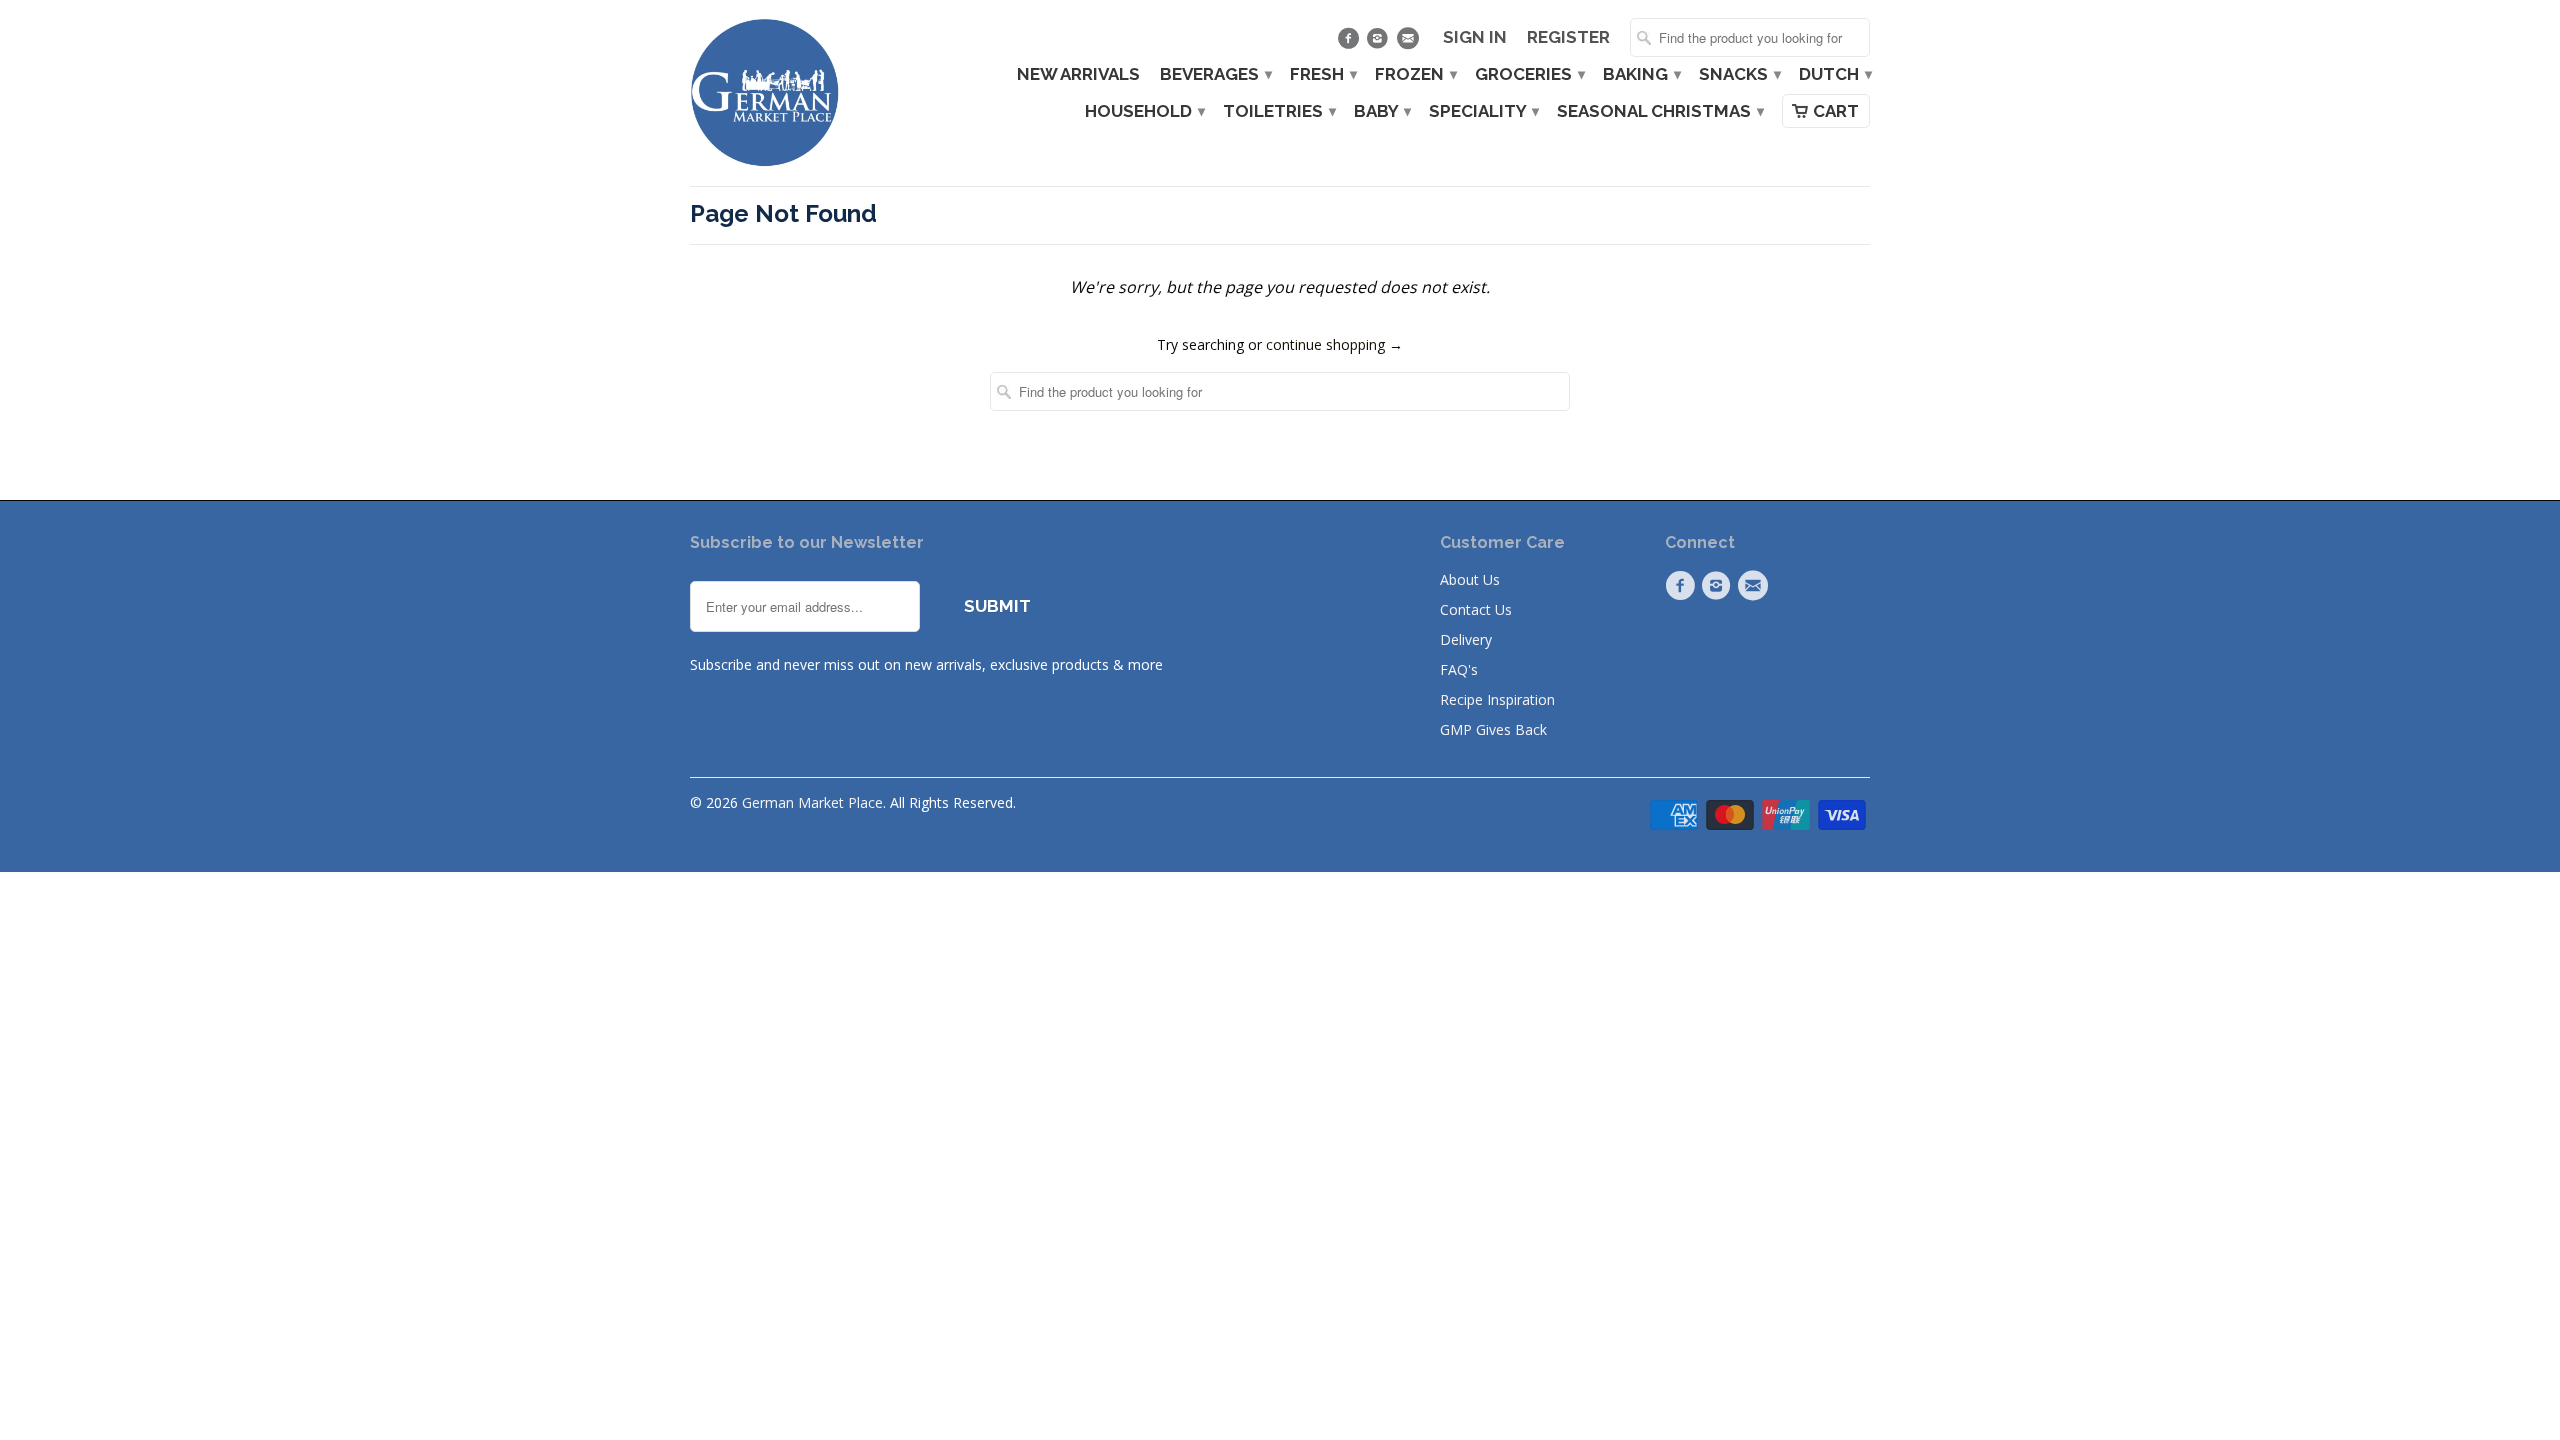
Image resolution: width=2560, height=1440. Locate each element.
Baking (1641, 74)
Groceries (1529, 74)
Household (1144, 111)
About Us (1470, 579)
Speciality (1483, 111)
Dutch (1834, 74)
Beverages (1215, 74)
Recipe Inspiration (1497, 699)
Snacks (1739, 74)
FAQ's (1459, 669)
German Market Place (812, 802)
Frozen (1415, 74)
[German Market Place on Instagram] (1380, 43)
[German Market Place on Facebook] (1350, 43)
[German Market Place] (765, 93)
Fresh (1322, 74)
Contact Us (1476, 609)
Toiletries (1278, 111)
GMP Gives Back (1493, 729)
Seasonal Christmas (1659, 111)
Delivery (1466, 639)
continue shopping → (1334, 344)
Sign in (1475, 37)
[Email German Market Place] (1409, 43)
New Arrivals (1078, 74)
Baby (1381, 111)
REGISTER (1568, 37)
